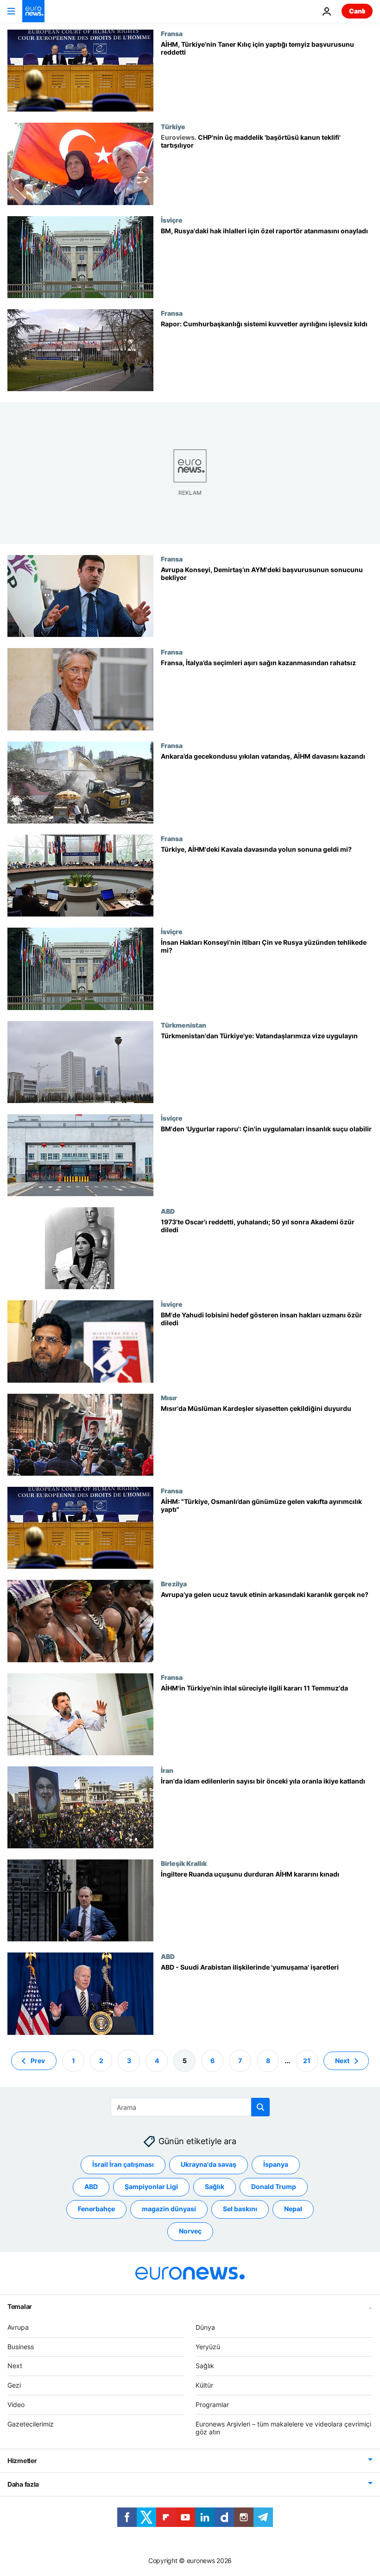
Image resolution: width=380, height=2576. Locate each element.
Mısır (169, 1397)
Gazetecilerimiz (31, 2423)
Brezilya (174, 1584)
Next (342, 2060)
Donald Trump (274, 2186)
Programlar (212, 2404)
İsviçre (172, 220)
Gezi (14, 2385)
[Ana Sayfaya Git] (33, 11)
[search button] (260, 2107)
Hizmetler (22, 2461)
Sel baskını (240, 2209)
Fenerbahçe (96, 2209)
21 (307, 2060)
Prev (38, 2060)
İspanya (276, 2164)
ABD (168, 1211)
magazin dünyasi (169, 2209)
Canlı (357, 11)
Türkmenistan (184, 1025)
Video (16, 2404)
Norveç (190, 2231)
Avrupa (18, 2327)
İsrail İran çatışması (123, 2164)
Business (21, 2346)
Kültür (204, 2385)
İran (167, 1770)
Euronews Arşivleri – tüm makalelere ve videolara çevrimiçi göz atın (283, 2427)
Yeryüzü (208, 2346)
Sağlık (215, 2186)
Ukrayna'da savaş (209, 2164)
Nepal (293, 2209)
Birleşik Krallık (184, 1863)
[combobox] (190, 2107)
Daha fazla (23, 2484)
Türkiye (173, 126)
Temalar (20, 2306)
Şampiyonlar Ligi (151, 2186)
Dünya (205, 2327)
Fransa (172, 33)
